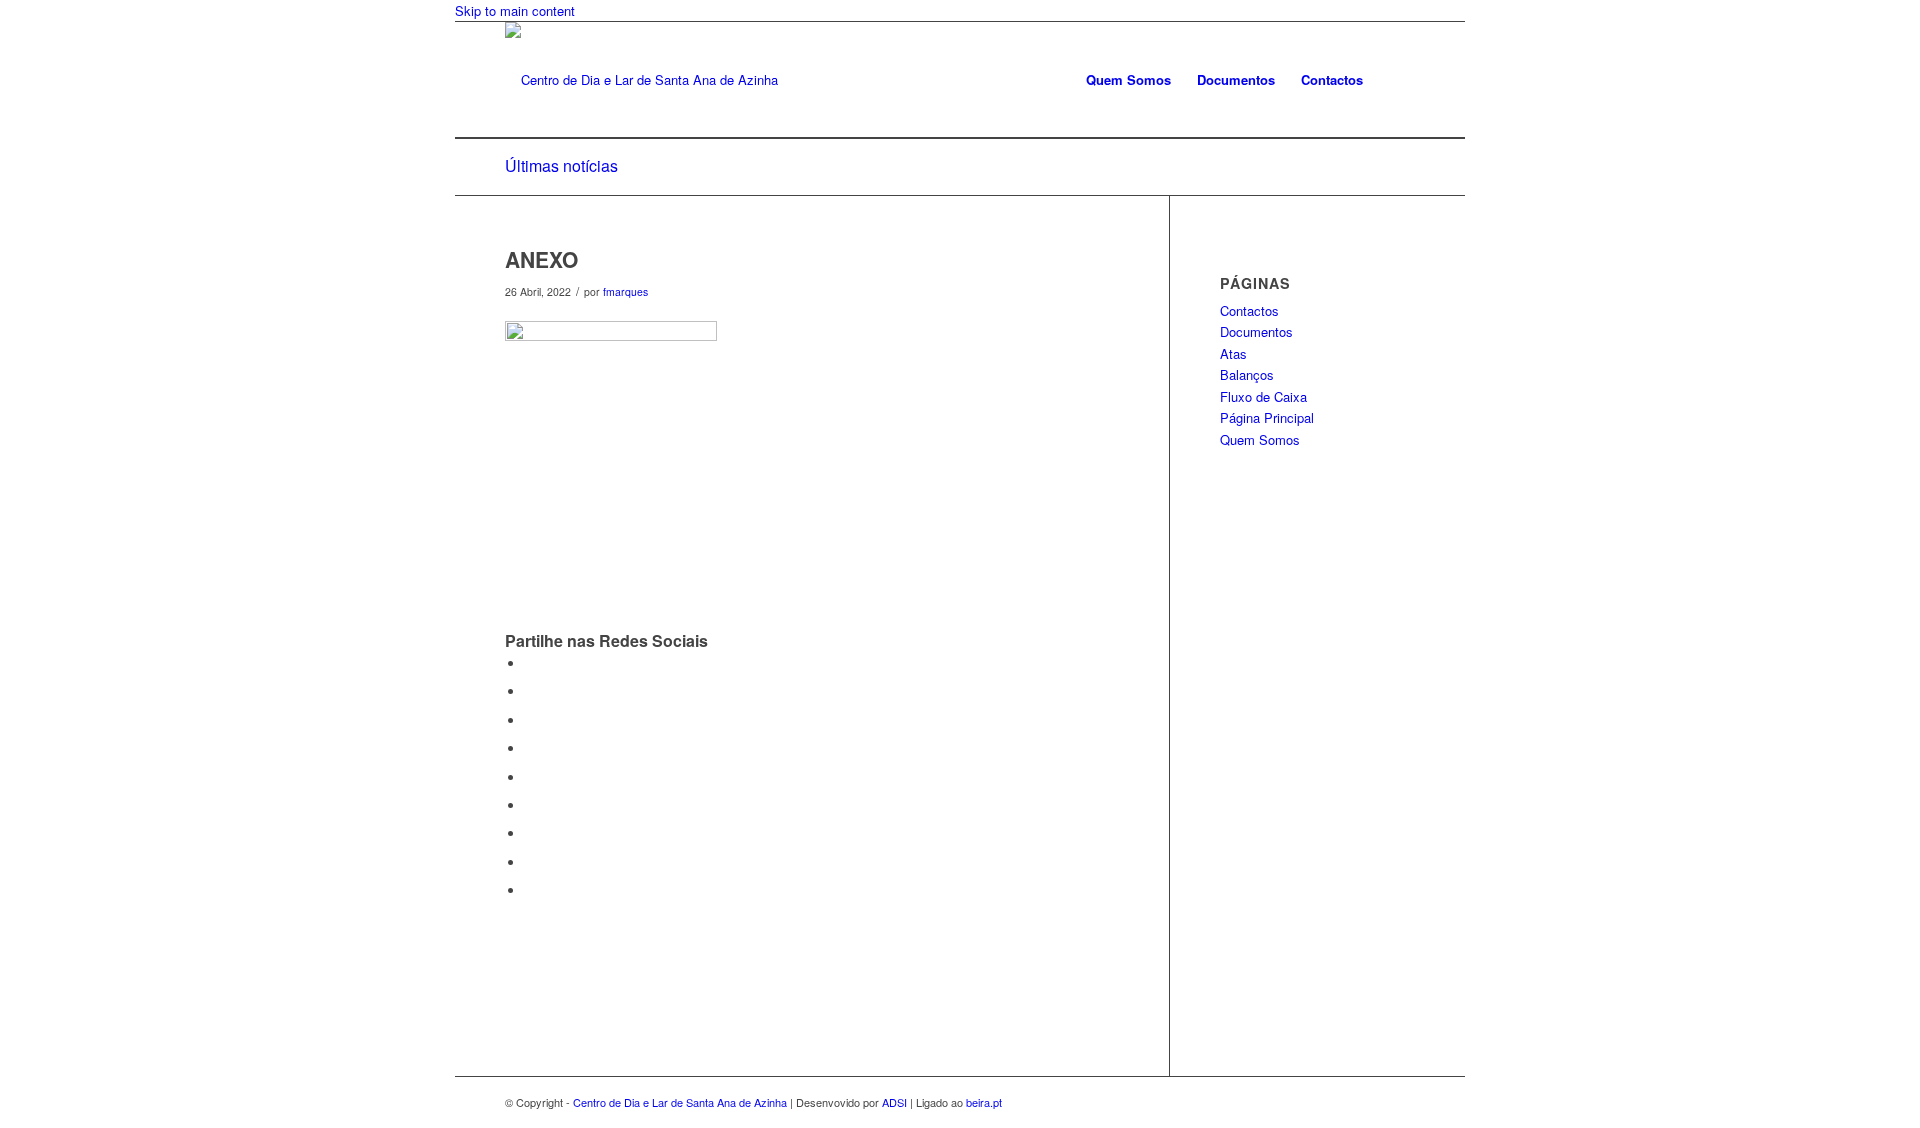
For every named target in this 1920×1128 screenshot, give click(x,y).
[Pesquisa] (1395, 80)
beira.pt (984, 1102)
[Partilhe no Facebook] (530, 663)
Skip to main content (515, 10)
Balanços (1247, 374)
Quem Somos (1260, 439)
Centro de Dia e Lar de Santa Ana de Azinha (680, 1102)
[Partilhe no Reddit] (530, 862)
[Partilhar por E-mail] (530, 890)
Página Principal (1267, 417)
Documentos (1256, 331)
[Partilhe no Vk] (530, 833)
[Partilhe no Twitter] (530, 691)
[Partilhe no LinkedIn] (530, 777)
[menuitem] (1128, 80)
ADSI (894, 1102)
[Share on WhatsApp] (530, 720)
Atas (1233, 353)
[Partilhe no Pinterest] (530, 748)
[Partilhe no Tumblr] (530, 805)
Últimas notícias (561, 165)
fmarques (625, 291)
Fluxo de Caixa (1263, 396)
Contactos (1249, 310)
